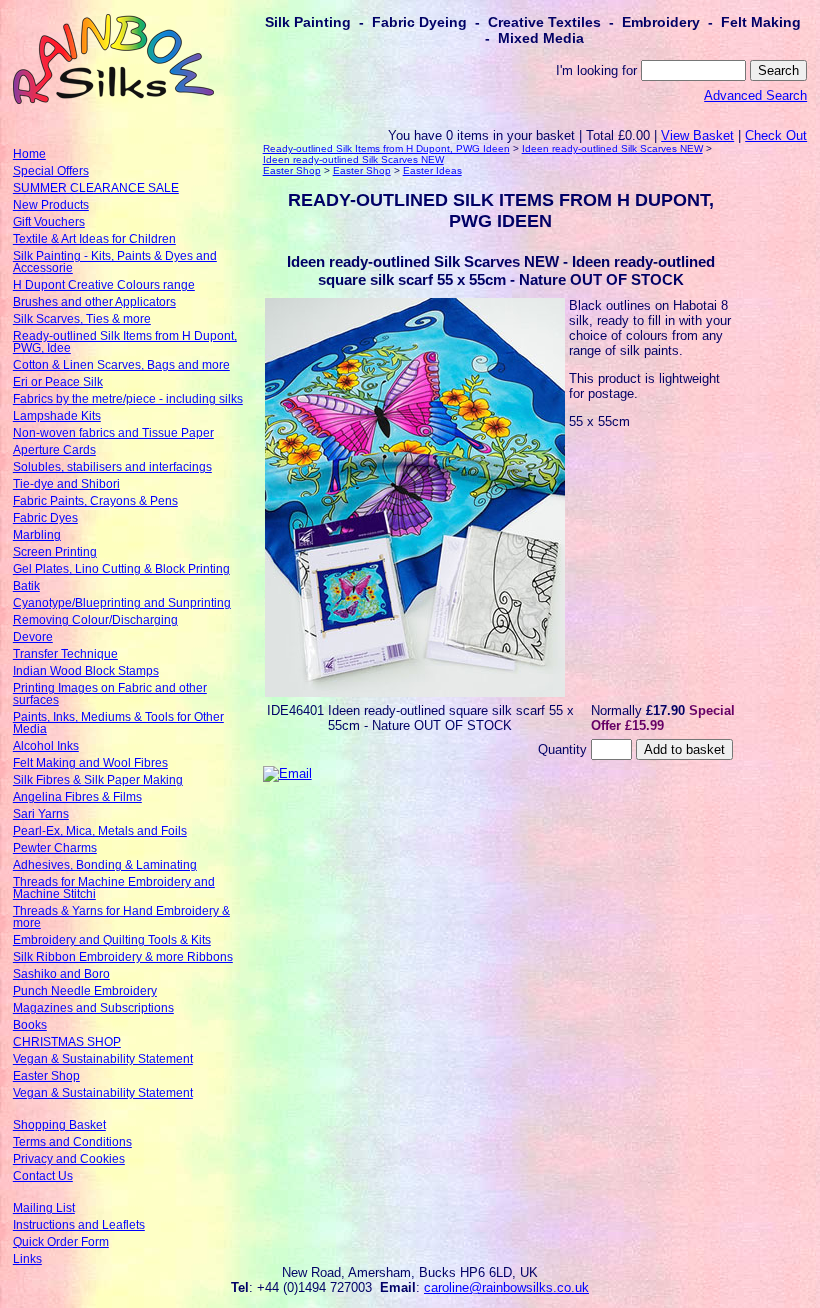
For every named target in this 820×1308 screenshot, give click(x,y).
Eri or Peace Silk (58, 382)
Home (29, 154)
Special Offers (51, 171)
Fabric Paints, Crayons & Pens (95, 501)
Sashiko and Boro (61, 974)
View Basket (697, 135)
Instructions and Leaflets (79, 1225)
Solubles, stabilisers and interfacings (112, 467)
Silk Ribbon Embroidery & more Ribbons (123, 957)
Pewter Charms (55, 848)
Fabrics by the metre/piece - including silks (128, 399)
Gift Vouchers (49, 222)
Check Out (776, 135)
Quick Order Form (61, 1242)
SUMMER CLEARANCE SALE (96, 188)
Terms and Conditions (72, 1142)
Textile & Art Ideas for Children (94, 239)
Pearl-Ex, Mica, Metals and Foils (100, 831)
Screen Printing (55, 552)
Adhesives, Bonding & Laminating (105, 865)
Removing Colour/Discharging (95, 620)
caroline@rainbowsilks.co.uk (506, 1287)
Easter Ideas (432, 170)
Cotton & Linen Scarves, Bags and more (121, 365)
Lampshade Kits (57, 416)
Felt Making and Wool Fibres (90, 763)
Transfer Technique (65, 654)
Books (30, 1025)
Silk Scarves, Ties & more (82, 319)
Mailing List (44, 1208)
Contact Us (43, 1176)
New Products (51, 205)
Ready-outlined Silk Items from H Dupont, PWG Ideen (386, 148)
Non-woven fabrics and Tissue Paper (113, 433)
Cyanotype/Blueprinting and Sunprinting (122, 603)
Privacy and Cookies (69, 1159)
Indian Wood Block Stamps (86, 671)
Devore (33, 637)
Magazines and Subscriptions (93, 1008)
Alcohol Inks (46, 746)
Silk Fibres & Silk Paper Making (98, 780)
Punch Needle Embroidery (85, 991)
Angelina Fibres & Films (77, 797)
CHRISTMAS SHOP (67, 1042)
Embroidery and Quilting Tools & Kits (112, 940)
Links (27, 1259)
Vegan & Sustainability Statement (103, 1059)
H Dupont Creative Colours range (104, 285)
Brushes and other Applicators (94, 302)
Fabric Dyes (45, 518)
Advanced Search (755, 95)
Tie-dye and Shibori (66, 484)
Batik (26, 586)
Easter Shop (46, 1076)
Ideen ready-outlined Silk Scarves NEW (612, 148)
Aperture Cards (54, 450)
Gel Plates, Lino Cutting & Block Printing (121, 569)
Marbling (37, 535)
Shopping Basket (59, 1125)
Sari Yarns (41, 814)
